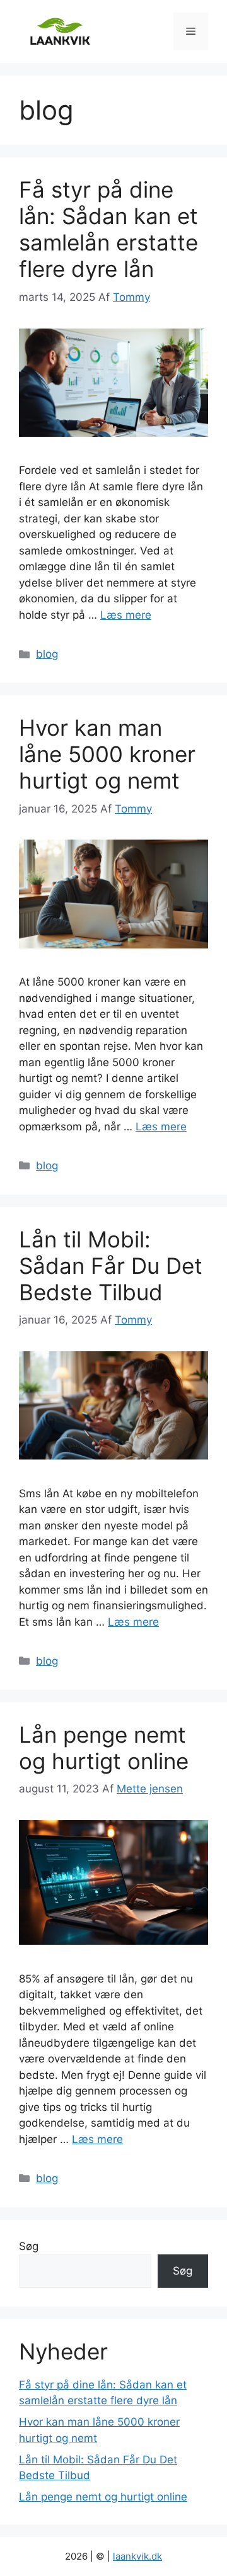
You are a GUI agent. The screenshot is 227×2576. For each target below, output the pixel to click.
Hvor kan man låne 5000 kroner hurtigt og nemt (107, 754)
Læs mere (126, 615)
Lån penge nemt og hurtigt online (104, 1748)
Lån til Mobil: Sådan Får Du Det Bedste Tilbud (111, 1266)
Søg (29, 2246)
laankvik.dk (137, 2556)
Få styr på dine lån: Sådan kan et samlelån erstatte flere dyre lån (108, 229)
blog (47, 654)
